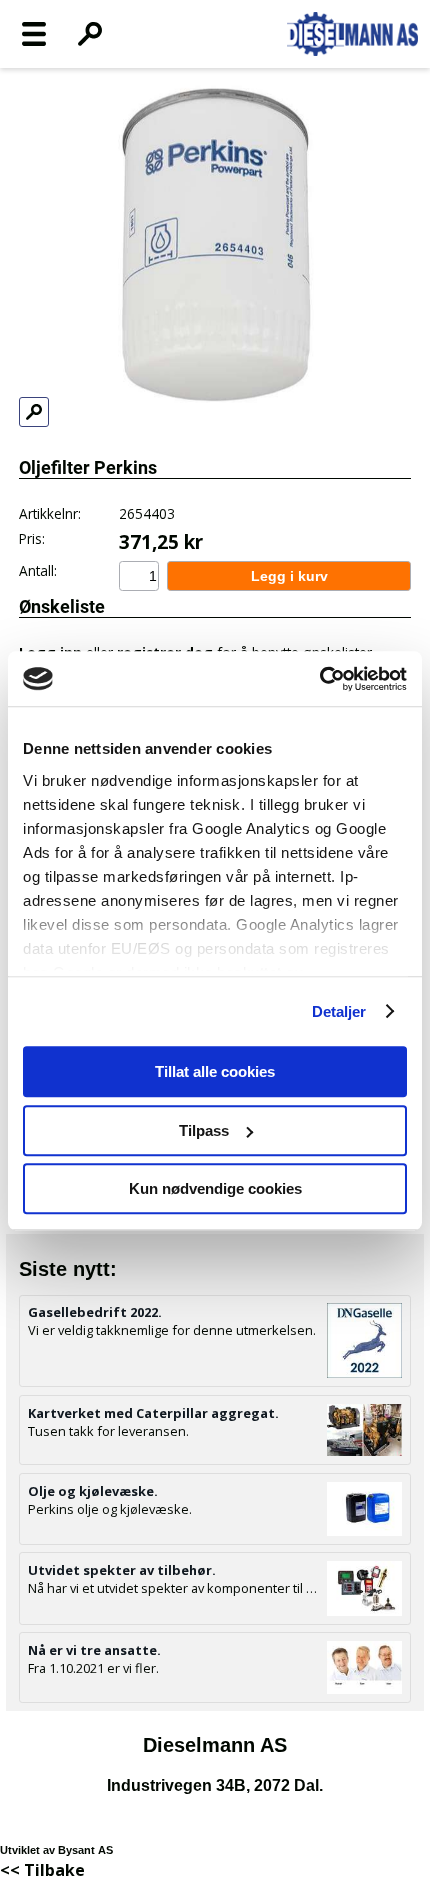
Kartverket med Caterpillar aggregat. (153, 1413)
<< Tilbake (42, 1870)
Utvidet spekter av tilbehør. (122, 1570)
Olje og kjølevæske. (93, 1491)
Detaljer (339, 1011)
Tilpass (204, 1130)
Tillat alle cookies (215, 1071)
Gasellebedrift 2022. (95, 1312)
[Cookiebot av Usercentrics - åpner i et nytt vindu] (319, 679)
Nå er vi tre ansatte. (94, 1650)
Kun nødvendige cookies (215, 1188)
